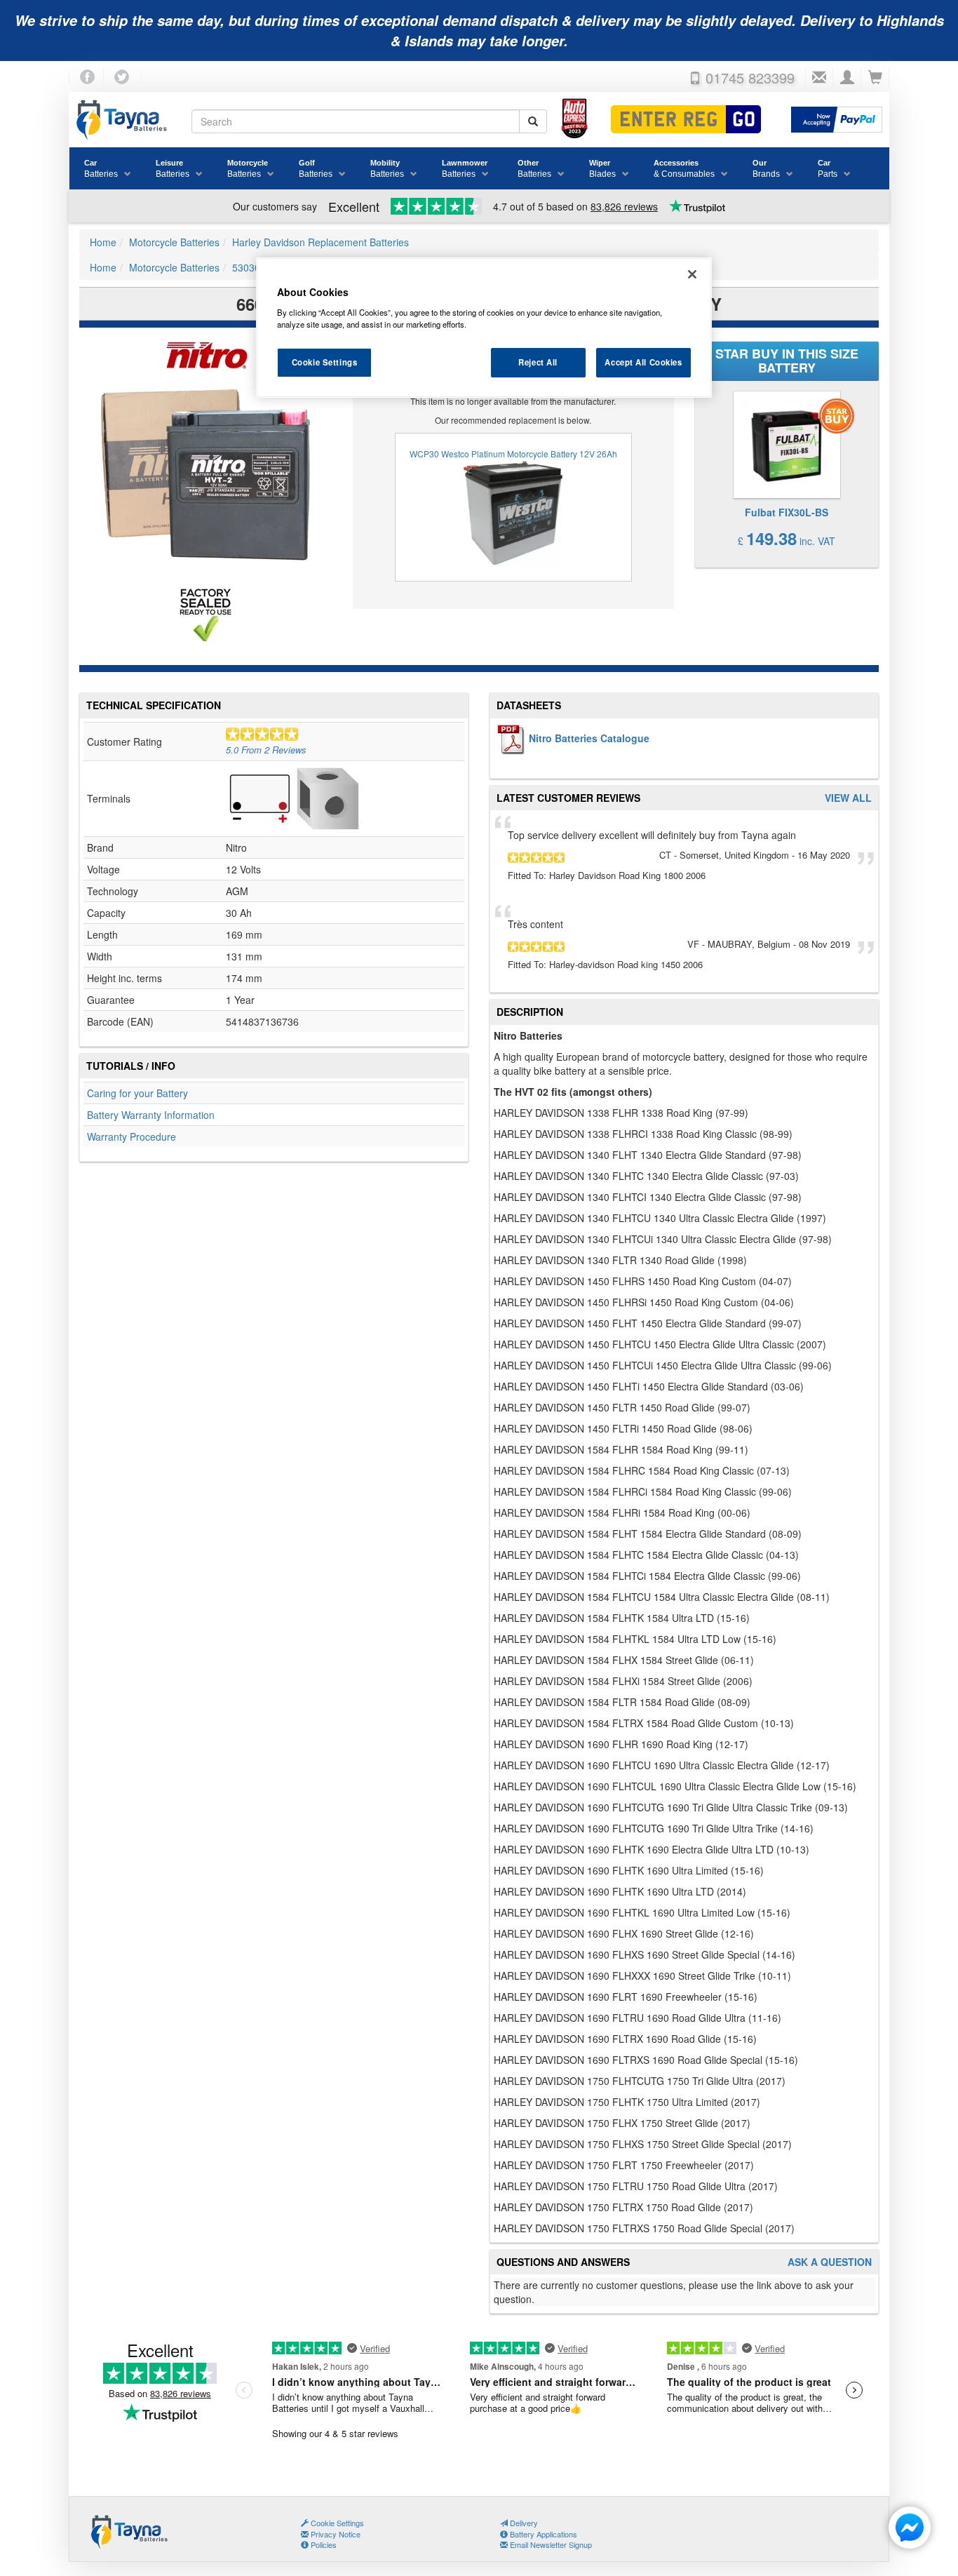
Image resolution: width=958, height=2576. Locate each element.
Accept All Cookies (643, 362)
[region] (484, 328)
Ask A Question (830, 2262)
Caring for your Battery (137, 1093)
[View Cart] (875, 78)
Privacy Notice (335, 2534)
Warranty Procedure (131, 1136)
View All (848, 798)
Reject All (538, 362)
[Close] (692, 274)
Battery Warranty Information (151, 1115)
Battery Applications (542, 2534)
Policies (323, 2544)
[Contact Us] (819, 78)
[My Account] (847, 78)
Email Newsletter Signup (550, 2544)
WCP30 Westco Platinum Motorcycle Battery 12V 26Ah (513, 454)
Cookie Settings (325, 362)
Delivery (523, 2523)
